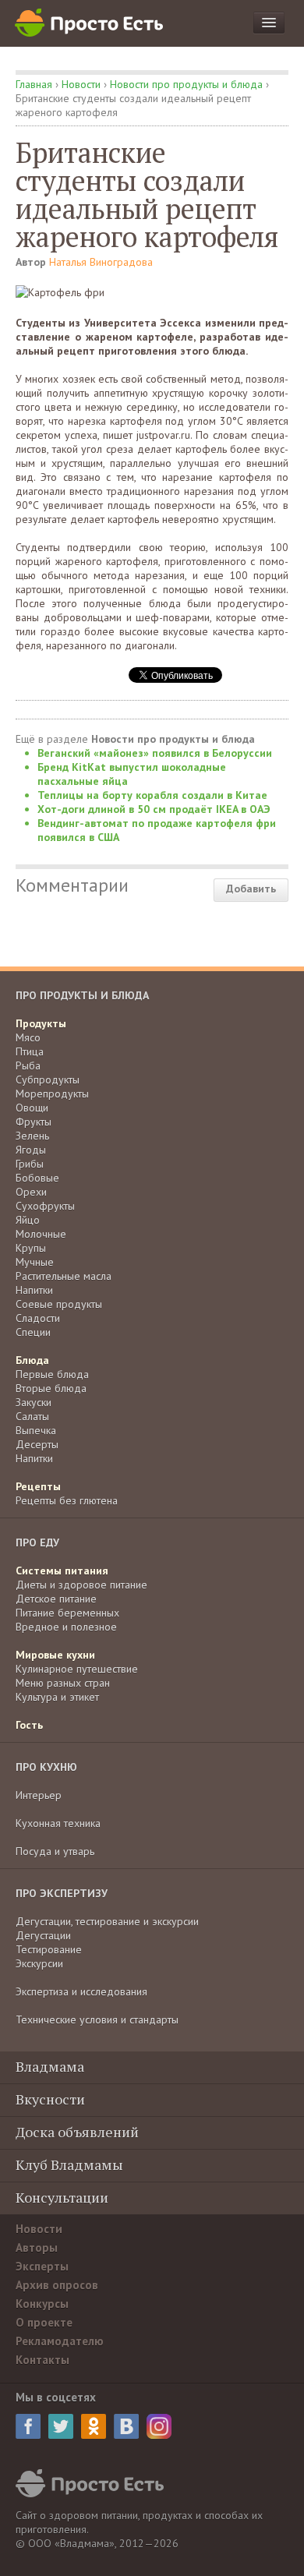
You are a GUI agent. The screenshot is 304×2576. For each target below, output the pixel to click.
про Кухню (46, 1767)
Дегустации (43, 1935)
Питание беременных (67, 1613)
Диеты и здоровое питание (81, 1585)
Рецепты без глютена (67, 1500)
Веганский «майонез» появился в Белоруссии (155, 753)
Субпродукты (48, 1080)
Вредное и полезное (66, 1627)
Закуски (34, 1402)
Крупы (31, 1248)
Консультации (62, 2197)
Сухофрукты (45, 1206)
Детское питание (56, 1599)
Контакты (42, 2360)
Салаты (32, 1416)
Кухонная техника (58, 1823)
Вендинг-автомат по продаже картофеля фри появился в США (157, 830)
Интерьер (39, 1795)
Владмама (50, 2066)
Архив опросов (57, 2285)
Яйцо (28, 1220)
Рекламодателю (60, 2341)
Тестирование (49, 1949)
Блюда (32, 1360)
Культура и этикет (57, 1697)
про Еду (37, 1542)
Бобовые (37, 1178)
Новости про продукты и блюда (186, 84)
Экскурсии (39, 1963)
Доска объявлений (77, 2132)
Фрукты (34, 1122)
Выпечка (36, 1430)
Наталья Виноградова (101, 262)
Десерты (37, 1444)
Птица (30, 1051)
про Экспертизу (62, 1893)
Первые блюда (52, 1374)
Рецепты (38, 1486)
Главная (34, 84)
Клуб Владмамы (69, 2164)
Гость (29, 1725)
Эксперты (42, 2266)
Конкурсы (42, 2304)
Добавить (251, 889)
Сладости (38, 1318)
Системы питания (62, 1571)
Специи (33, 1332)
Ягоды (31, 1150)
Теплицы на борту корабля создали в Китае (152, 795)
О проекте (44, 2322)
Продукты (41, 1023)
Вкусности (50, 2099)
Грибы (30, 1164)
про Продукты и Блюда (82, 995)
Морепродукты (52, 1094)
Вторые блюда (51, 1388)
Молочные (41, 1234)
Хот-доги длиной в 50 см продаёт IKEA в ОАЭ (154, 809)
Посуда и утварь (55, 1851)
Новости (81, 84)
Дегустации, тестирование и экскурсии (107, 1921)
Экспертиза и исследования (81, 1991)
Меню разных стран (63, 1683)
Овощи (32, 1108)
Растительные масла (64, 1276)
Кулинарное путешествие (77, 1669)
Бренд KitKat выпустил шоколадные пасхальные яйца (132, 774)
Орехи (31, 1192)
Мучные (35, 1262)
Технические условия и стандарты (97, 2019)
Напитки (34, 1290)
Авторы (37, 2247)
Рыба (28, 1065)
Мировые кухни (55, 1655)
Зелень (32, 1136)
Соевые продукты (59, 1304)
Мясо (28, 1037)
